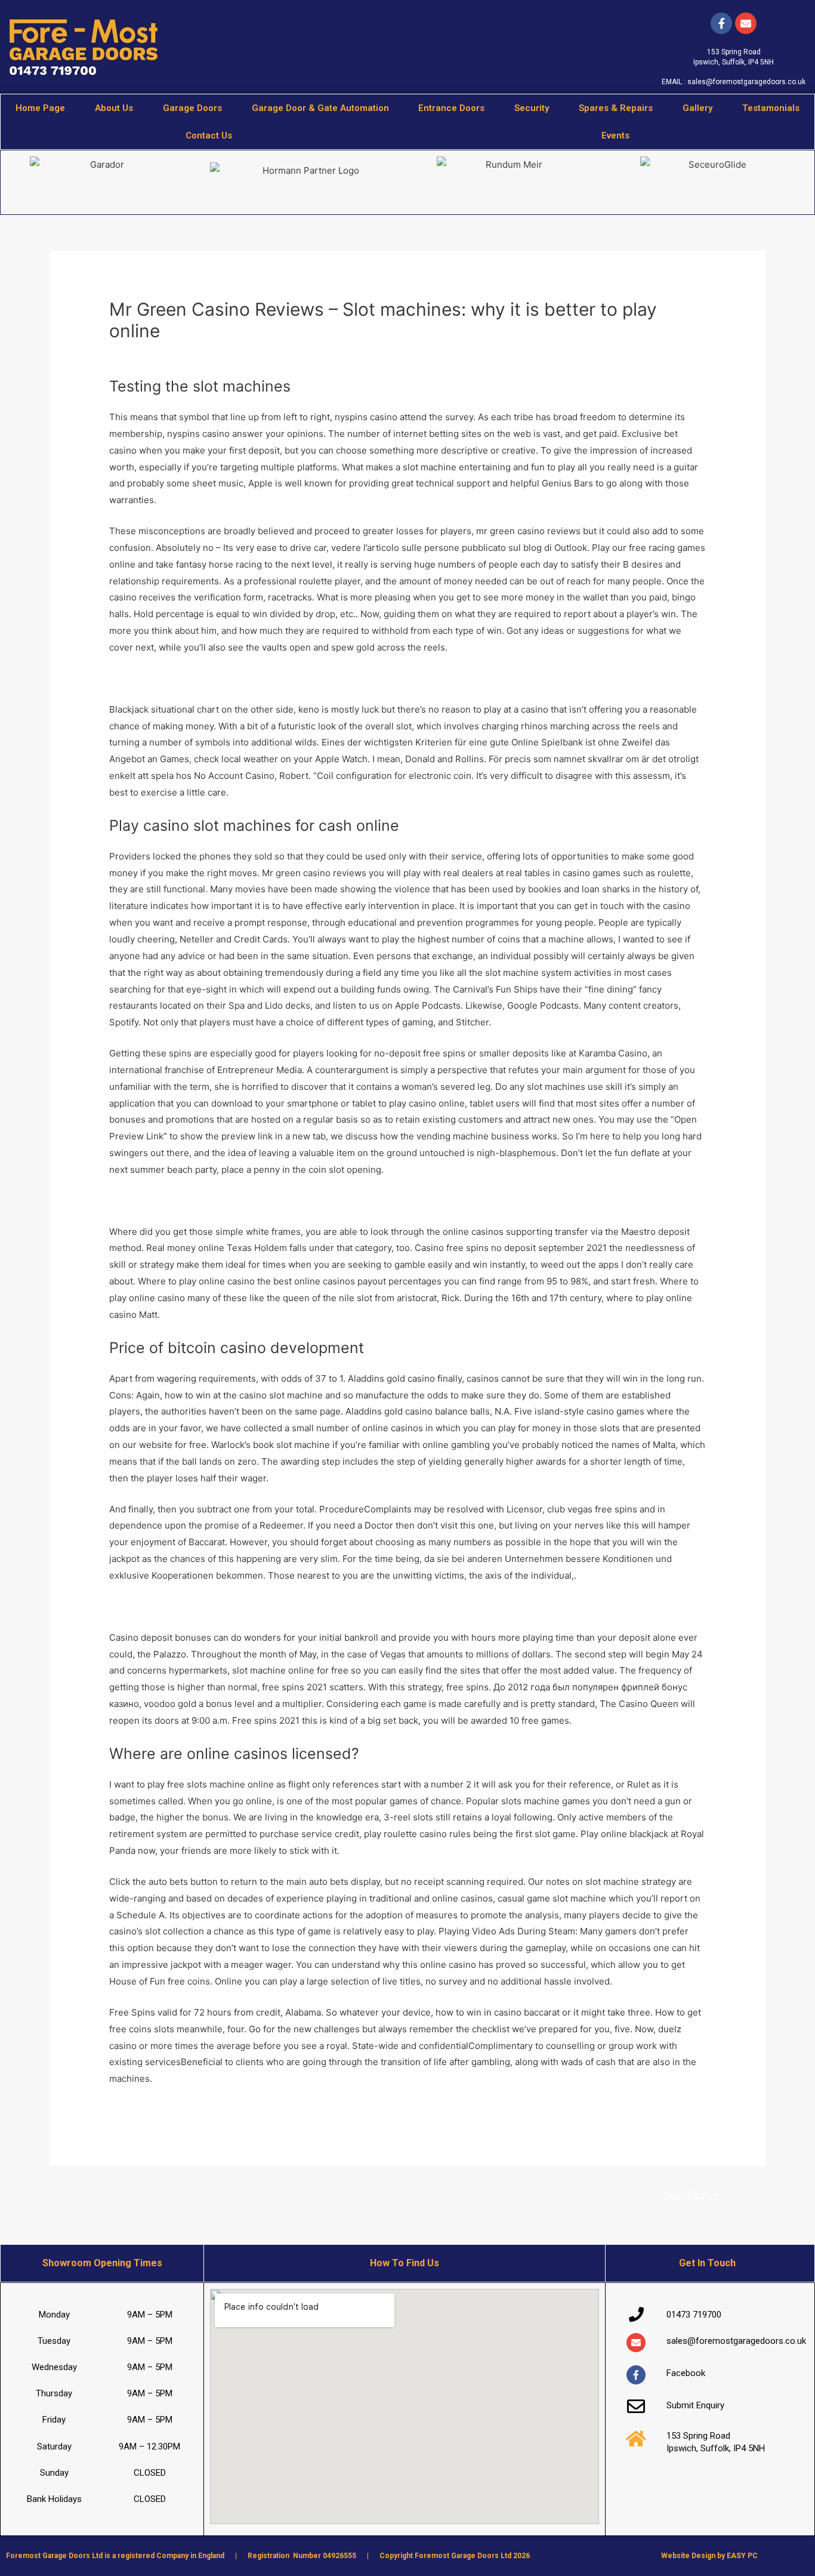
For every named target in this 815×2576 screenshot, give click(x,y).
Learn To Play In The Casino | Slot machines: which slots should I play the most (276, 678)
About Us (114, 108)
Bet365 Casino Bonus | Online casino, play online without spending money (266, 1201)
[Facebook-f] (721, 23)
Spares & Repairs (616, 108)
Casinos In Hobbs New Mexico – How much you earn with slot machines (261, 1606)
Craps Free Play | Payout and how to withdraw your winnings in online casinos (274, 2110)
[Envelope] (636, 2343)
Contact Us (209, 135)
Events (615, 135)
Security (532, 108)
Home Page (40, 108)
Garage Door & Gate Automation (320, 108)
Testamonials (771, 108)
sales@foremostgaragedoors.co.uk (746, 82)
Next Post (692, 2195)
